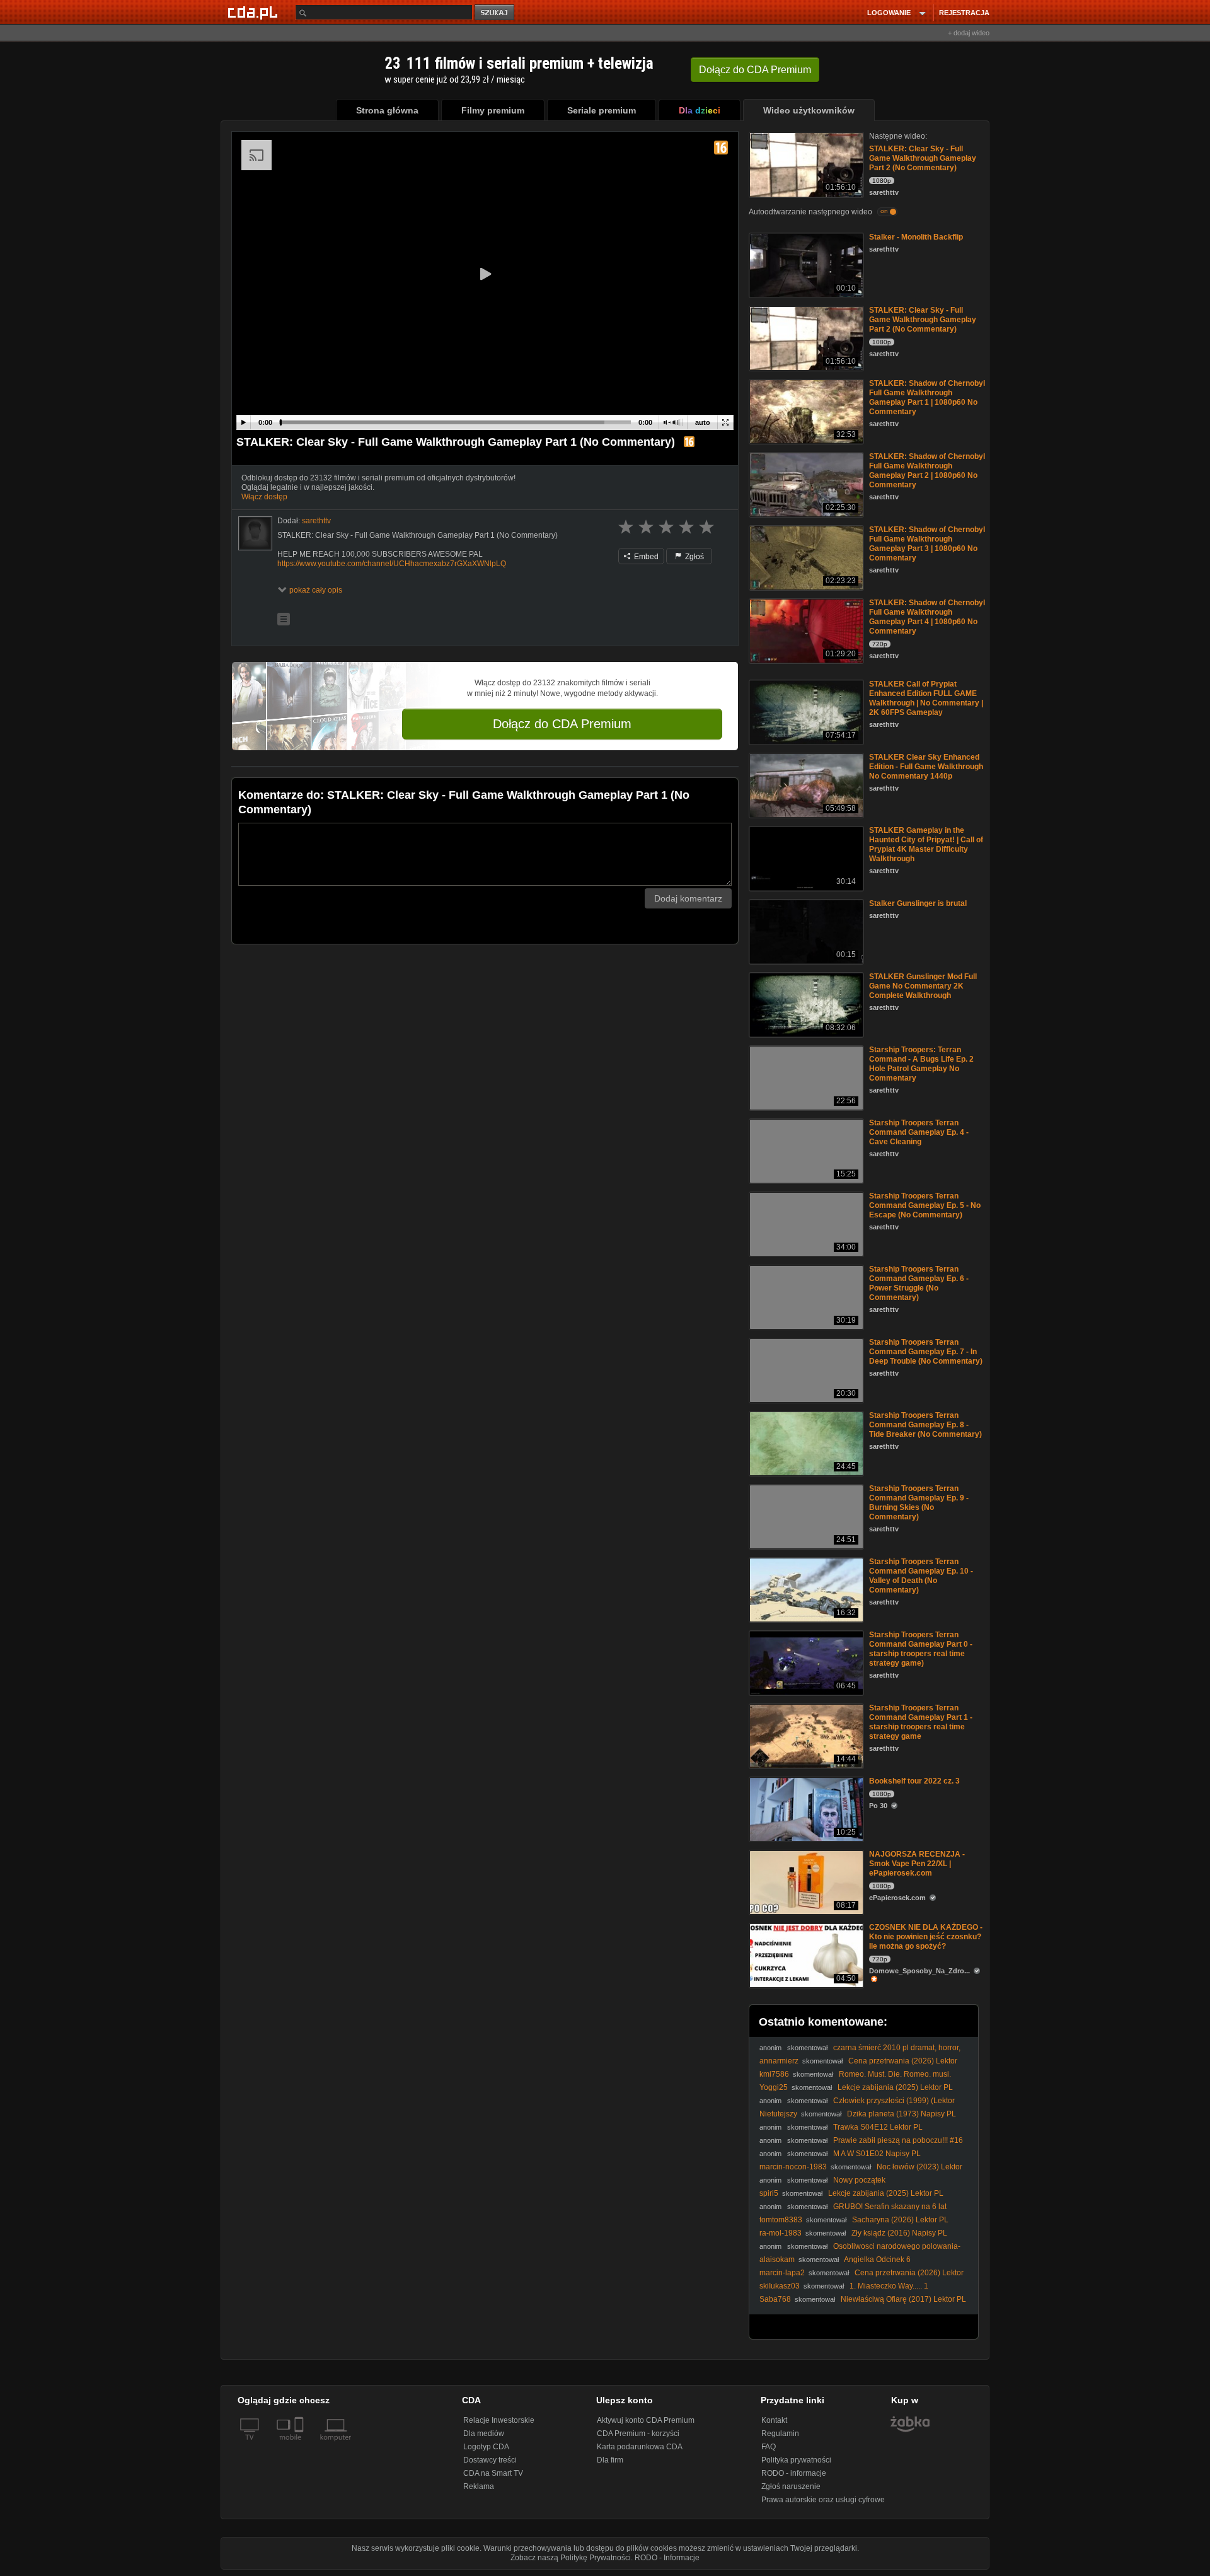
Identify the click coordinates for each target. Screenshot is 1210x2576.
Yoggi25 (774, 2087)
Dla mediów (484, 2434)
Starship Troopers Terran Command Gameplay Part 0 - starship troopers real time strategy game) (921, 1649)
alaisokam (777, 2260)
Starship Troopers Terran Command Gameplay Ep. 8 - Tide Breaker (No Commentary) (925, 1425)
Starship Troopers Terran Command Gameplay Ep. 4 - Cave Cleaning (919, 1132)
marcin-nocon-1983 (793, 2167)
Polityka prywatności (796, 2460)
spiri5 (769, 2193)
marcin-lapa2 (782, 2273)
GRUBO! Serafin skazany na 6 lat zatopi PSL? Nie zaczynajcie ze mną (853, 2211)
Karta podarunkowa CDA (640, 2447)
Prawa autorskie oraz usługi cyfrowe (823, 2500)
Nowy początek (859, 2180)
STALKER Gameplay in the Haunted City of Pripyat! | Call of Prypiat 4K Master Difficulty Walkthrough (926, 844)
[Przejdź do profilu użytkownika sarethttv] (255, 533)
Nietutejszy (778, 2114)
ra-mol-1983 (781, 2233)
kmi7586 (774, 2074)
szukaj (495, 13)
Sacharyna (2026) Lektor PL (900, 2220)
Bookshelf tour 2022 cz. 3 (914, 1781)
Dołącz (755, 70)
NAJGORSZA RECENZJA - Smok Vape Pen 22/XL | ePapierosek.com (917, 1864)
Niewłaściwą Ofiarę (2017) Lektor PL (903, 2299)
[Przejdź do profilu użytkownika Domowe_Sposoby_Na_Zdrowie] (927, 1979)
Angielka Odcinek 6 (877, 2260)
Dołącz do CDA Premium (562, 724)
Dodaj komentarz (688, 898)
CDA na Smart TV (493, 2473)
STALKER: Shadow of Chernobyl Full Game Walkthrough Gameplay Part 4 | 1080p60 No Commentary (927, 617)
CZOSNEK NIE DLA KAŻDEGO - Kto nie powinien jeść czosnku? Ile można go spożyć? (926, 1937)
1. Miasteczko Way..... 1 (889, 2286)
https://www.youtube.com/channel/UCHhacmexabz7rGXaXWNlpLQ (392, 564)
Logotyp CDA (486, 2447)
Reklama (479, 2486)
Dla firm (610, 2460)
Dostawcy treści (490, 2460)
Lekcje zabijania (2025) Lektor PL (895, 2087)
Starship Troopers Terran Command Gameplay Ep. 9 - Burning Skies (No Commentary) (919, 1503)
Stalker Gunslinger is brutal (918, 903)
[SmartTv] (300, 2445)
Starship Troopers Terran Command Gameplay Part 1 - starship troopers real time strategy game (921, 1722)
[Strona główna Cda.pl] (255, 12)
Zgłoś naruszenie (791, 2486)
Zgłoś (694, 557)
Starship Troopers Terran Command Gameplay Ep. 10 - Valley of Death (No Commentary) (921, 1576)
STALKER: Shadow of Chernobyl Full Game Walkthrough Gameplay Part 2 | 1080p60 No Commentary (927, 471)
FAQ (769, 2447)
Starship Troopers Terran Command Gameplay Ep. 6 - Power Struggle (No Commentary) (919, 1283)
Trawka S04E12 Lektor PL (878, 2127)
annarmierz (779, 2061)
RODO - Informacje (667, 2558)
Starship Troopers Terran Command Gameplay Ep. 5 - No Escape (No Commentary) (925, 1205)
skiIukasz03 (780, 2286)
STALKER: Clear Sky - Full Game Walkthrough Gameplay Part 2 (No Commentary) (923, 158)
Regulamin (780, 2434)
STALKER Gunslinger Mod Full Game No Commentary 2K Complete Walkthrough (923, 986)
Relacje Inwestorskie (499, 2420)
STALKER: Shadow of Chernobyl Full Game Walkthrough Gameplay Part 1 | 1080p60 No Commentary (927, 397)
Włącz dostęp (264, 497)
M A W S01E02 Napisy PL (877, 2154)
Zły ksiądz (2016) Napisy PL (899, 2233)
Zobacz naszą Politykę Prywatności (571, 2558)
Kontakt (774, 2420)
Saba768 (775, 2299)
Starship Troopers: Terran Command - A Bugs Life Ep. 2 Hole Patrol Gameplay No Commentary (921, 1064)
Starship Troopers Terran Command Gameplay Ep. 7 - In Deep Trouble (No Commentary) (926, 1352)
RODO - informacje (794, 2473)
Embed (645, 557)
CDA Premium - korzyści (638, 2434)
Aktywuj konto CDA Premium (646, 2420)
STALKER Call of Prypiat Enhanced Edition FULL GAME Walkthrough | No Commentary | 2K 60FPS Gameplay (926, 698)
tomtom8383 (781, 2220)
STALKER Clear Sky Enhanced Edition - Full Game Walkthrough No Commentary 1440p (926, 767)
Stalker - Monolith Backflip (916, 237)
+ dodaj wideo (969, 33)
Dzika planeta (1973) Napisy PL (902, 2114)
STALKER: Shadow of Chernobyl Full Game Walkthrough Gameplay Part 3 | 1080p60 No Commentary (927, 544)
